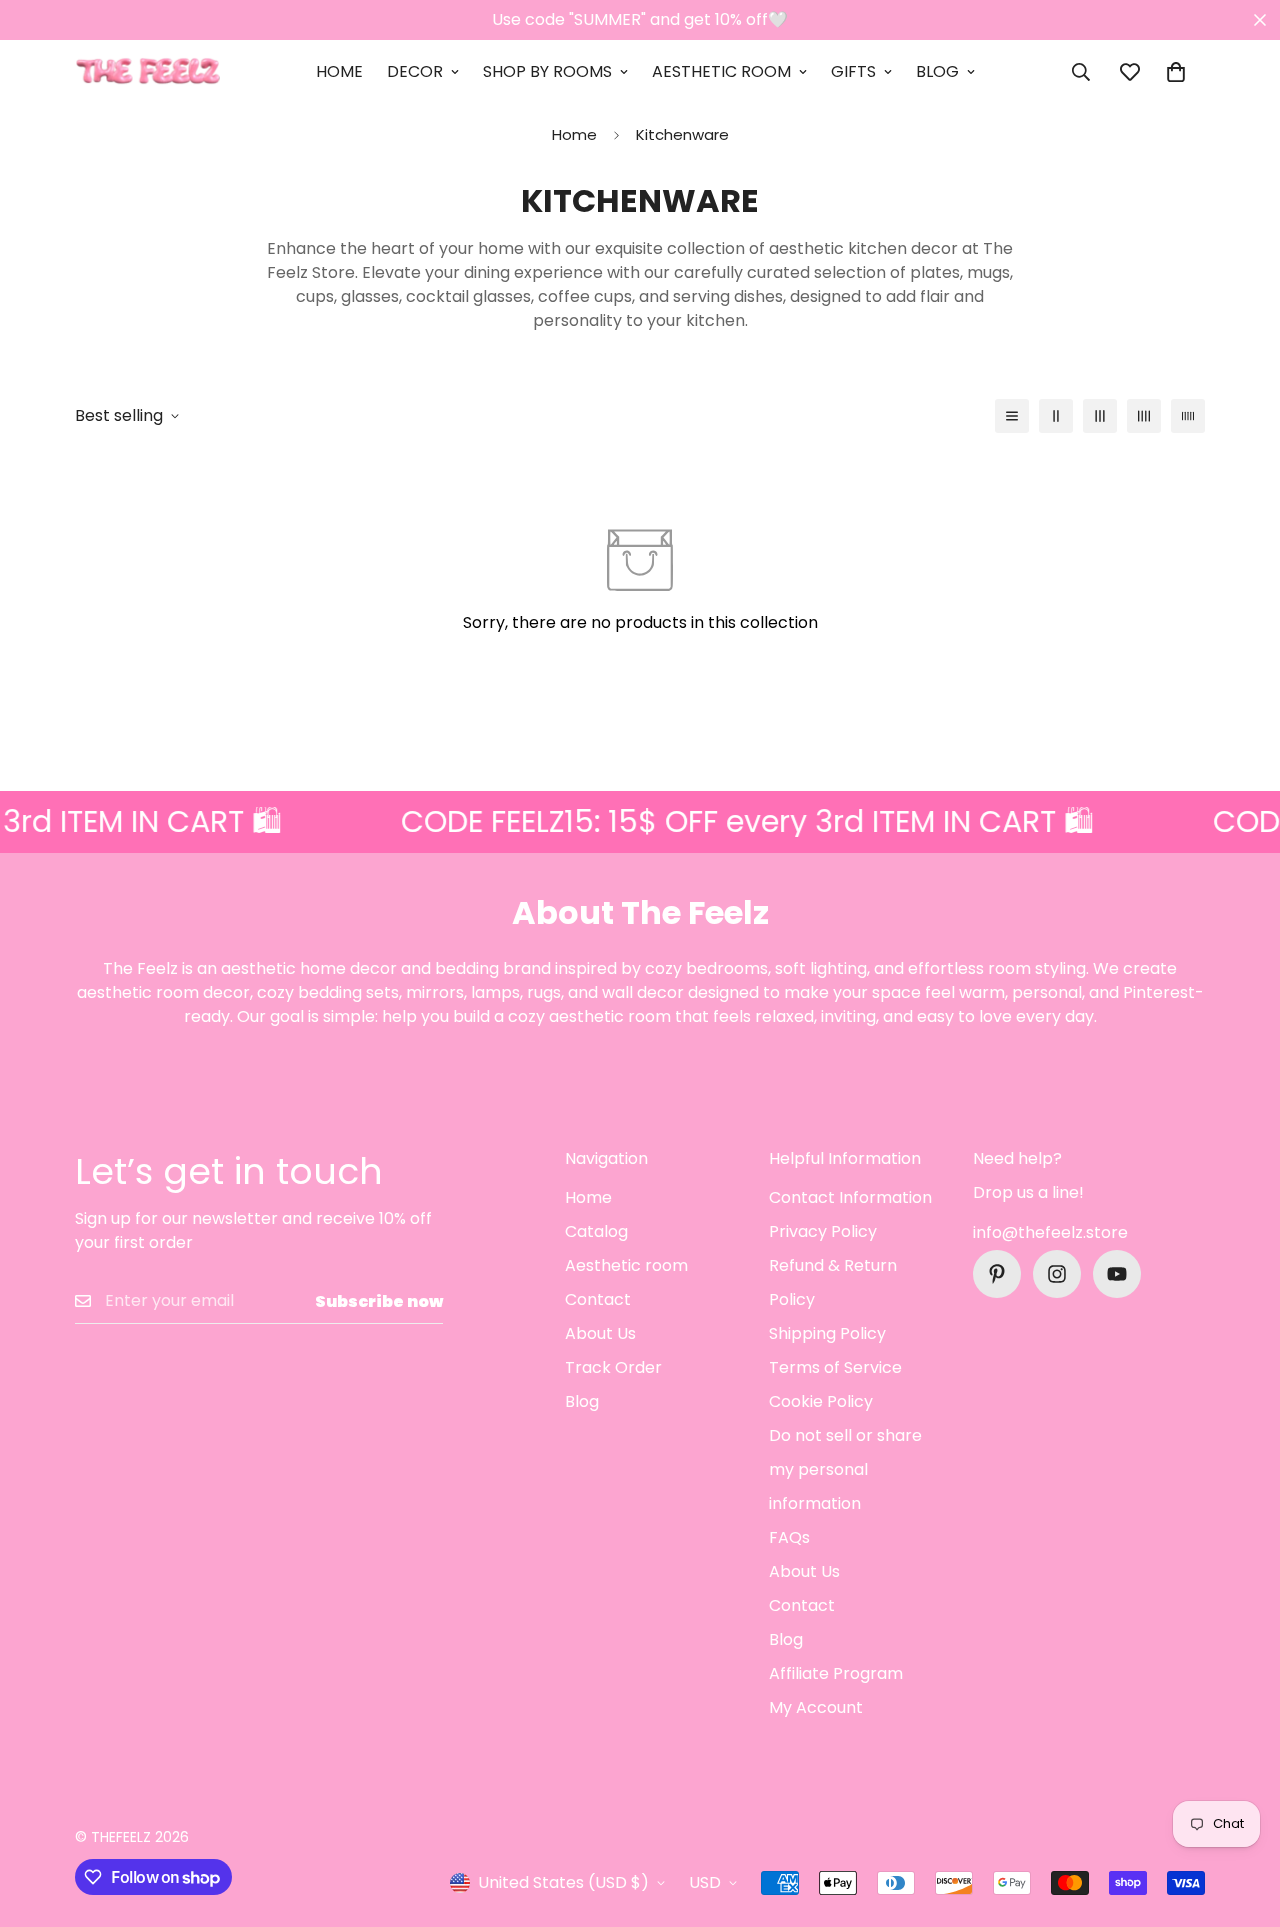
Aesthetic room (626, 1265)
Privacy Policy (823, 1231)
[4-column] (1144, 416)
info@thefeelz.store (1050, 1232)
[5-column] (1188, 416)
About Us (600, 1333)
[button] (1176, 72)
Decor (415, 71)
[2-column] (1056, 416)
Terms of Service (835, 1367)
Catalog (596, 1231)
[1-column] (1012, 416)
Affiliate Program (836, 1673)
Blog (937, 71)
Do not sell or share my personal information (845, 1469)
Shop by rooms (547, 71)
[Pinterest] (997, 1274)
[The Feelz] (147, 72)
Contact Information (850, 1197)
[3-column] (1100, 416)
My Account (816, 1707)
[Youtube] (1117, 1274)
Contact (598, 1299)
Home (339, 71)
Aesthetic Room (721, 71)
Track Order (613, 1367)
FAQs (789, 1537)
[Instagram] (1057, 1274)
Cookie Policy (821, 1401)
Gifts (853, 71)
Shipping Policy (827, 1333)
